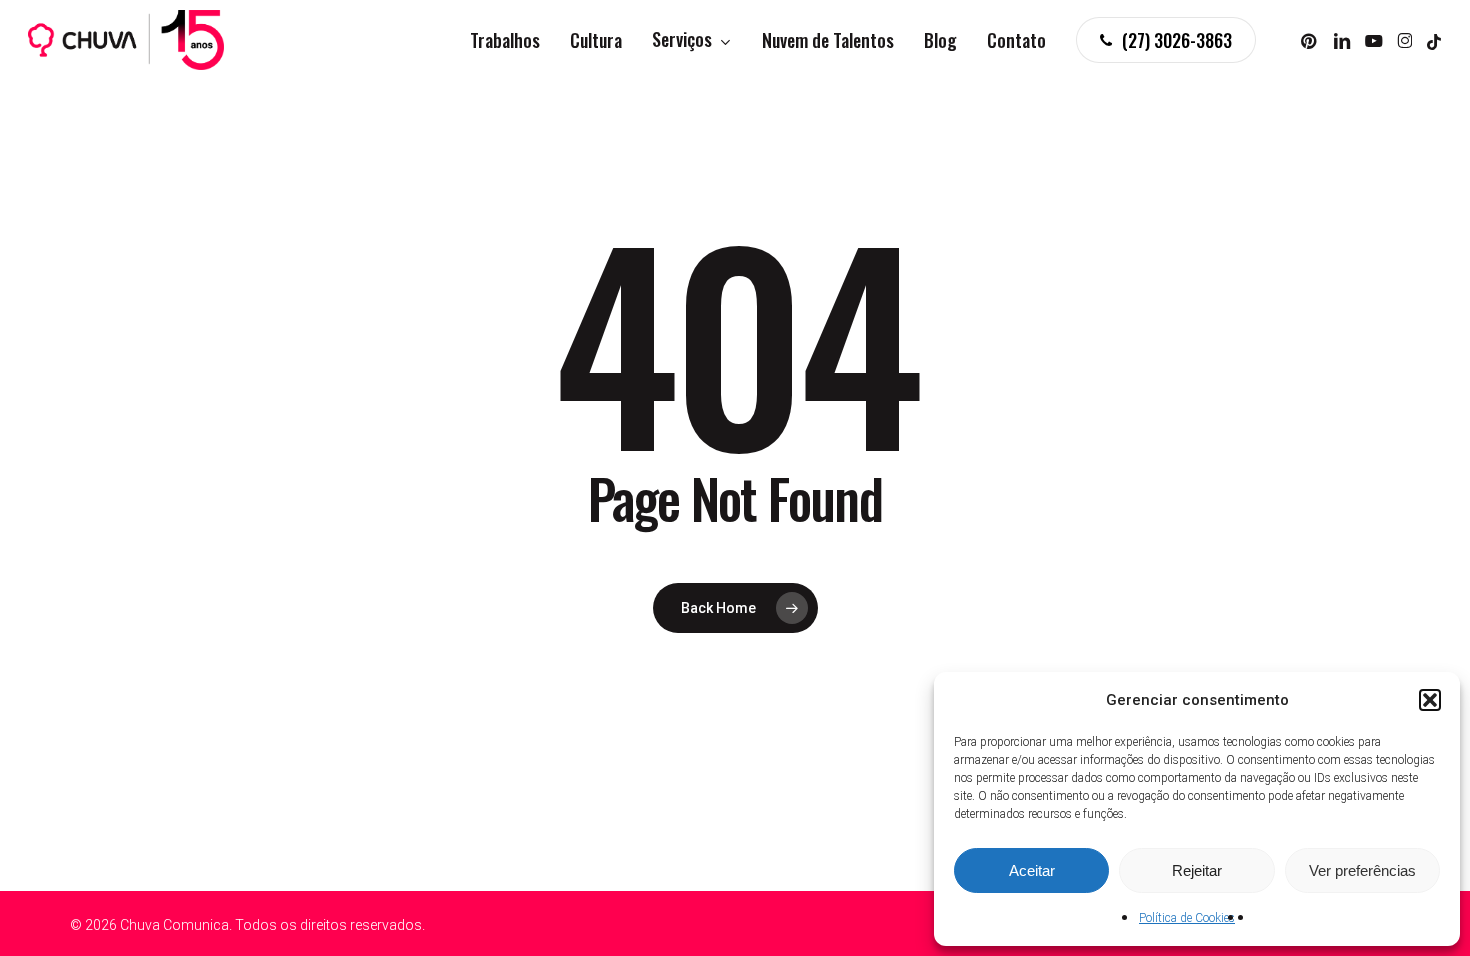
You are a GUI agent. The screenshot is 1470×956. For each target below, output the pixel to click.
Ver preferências (1362, 870)
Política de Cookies (1187, 918)
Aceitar (1032, 870)
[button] (1430, 700)
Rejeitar (1197, 870)
